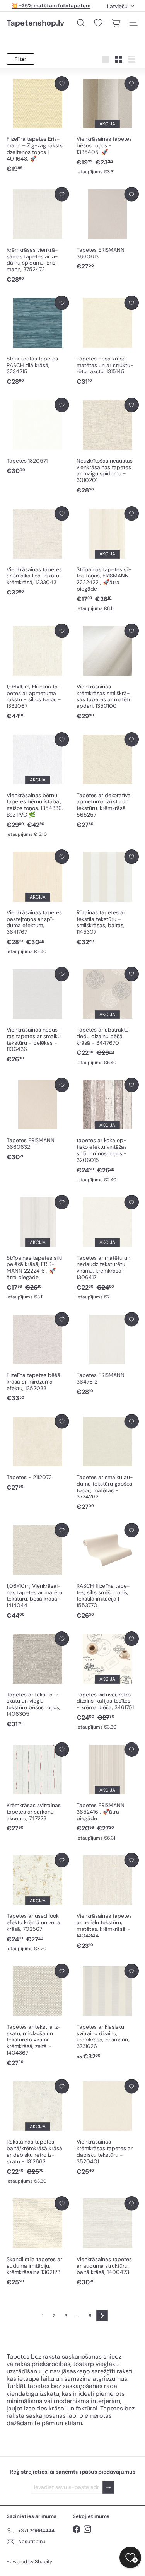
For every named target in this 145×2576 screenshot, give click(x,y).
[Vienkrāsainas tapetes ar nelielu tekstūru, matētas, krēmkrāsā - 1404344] (108, 1902)
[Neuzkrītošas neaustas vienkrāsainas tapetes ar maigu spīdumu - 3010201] (108, 446)
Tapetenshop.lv (35, 23)
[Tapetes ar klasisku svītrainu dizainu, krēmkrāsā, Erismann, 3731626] (108, 2012)
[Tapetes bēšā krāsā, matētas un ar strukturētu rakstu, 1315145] (108, 341)
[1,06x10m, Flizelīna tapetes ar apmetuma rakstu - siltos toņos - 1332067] (38, 672)
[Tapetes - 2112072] (38, 1453)
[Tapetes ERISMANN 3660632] (38, 1120)
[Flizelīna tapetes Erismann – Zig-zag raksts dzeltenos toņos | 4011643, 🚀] (38, 125)
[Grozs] (116, 23)
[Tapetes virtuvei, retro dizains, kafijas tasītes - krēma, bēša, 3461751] (108, 1681)
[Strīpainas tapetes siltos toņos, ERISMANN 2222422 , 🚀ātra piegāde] (108, 559)
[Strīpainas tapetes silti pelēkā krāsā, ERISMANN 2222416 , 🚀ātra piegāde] (38, 1248)
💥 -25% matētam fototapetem (51, 6)
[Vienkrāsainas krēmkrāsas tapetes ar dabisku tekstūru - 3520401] (108, 2128)
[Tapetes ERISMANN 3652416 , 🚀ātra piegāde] (108, 1792)
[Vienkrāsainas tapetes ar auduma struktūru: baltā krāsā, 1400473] (108, 2241)
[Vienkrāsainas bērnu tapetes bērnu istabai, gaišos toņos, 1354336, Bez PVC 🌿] (38, 785)
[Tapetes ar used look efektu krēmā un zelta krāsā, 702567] (38, 1903)
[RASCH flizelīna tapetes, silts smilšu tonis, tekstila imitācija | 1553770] (108, 1571)
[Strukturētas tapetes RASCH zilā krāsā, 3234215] (38, 341)
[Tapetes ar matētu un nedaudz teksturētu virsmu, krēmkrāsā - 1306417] (108, 1248)
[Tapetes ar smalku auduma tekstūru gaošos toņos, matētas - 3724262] (108, 1463)
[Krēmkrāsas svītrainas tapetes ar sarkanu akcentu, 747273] (38, 1788)
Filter (20, 59)
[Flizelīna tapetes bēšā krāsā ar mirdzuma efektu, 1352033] (38, 1357)
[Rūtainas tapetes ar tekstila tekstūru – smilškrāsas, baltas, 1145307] (108, 898)
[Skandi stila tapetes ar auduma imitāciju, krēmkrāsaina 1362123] (38, 2241)
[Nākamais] (102, 2316)
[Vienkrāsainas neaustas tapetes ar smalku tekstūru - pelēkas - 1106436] (38, 1016)
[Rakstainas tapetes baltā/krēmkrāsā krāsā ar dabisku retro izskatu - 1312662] (38, 2132)
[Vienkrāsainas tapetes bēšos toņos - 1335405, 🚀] (108, 126)
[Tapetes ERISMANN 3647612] (108, 1354)
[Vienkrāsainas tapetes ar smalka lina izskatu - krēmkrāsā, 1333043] (38, 552)
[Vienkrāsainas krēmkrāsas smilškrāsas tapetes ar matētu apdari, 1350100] (108, 672)
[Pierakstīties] (108, 2487)
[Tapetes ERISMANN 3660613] (108, 229)
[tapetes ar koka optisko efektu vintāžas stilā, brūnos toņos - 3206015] (108, 1130)
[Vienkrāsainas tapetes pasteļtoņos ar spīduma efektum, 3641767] (38, 902)
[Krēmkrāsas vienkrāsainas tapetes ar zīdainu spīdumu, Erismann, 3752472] (38, 235)
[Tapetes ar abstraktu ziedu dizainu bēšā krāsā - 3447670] (108, 1016)
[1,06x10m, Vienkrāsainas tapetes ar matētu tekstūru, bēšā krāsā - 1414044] (38, 1571)
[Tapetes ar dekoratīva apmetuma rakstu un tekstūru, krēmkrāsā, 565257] (108, 781)
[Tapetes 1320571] (38, 436)
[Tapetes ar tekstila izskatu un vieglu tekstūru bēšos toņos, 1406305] (38, 1680)
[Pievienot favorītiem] (62, 83)
